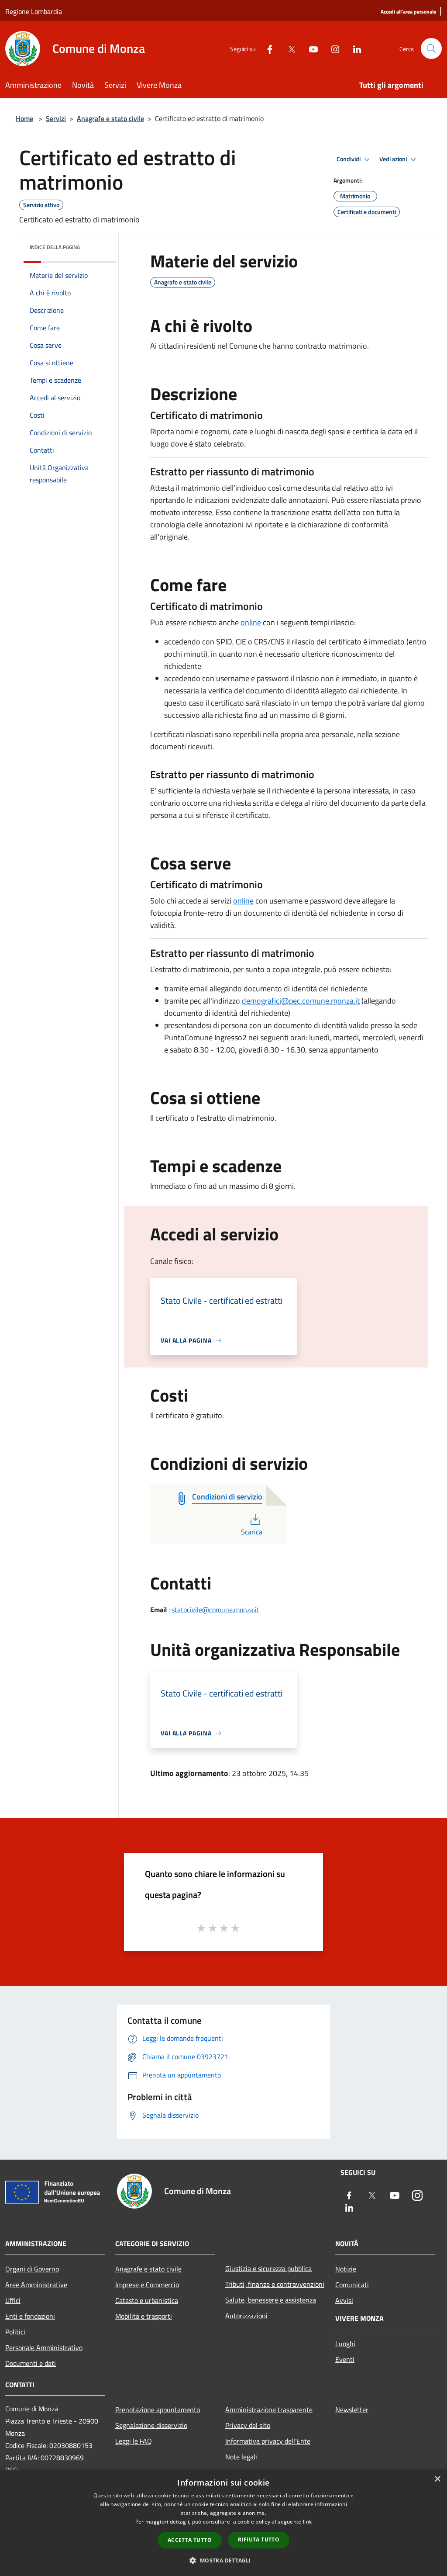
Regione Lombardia (34, 11)
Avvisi (344, 2300)
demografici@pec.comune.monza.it (301, 1001)
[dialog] (223, 2523)
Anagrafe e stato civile (110, 118)
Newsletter (352, 2410)
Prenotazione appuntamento (158, 2410)
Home (24, 118)
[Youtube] (310, 48)
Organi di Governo (32, 2269)
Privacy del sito (248, 2425)
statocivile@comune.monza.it (215, 1610)
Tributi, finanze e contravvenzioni (275, 2284)
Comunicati (352, 2285)
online (251, 622)
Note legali (241, 2457)
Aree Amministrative (36, 2285)
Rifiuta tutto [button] (259, 2540)
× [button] (437, 2479)
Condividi (349, 159)
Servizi (56, 118)
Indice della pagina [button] (55, 247)
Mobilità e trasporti (144, 2316)
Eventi (345, 2359)
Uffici (13, 2300)
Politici (15, 2332)
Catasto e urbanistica (147, 2300)
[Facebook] (266, 48)
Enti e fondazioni (30, 2316)
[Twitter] (288, 48)
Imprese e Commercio (147, 2285)
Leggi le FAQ (134, 2441)
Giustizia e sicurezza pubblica (268, 2268)
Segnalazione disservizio (151, 2425)
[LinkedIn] (354, 48)
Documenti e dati (31, 2363)
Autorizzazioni (246, 2316)
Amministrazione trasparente (269, 2410)
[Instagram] (332, 48)
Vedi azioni (394, 159)
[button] (223, 2560)
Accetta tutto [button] (190, 2540)
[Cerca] (431, 48)
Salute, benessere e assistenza (271, 2300)
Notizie (346, 2269)
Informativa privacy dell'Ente (268, 2441)
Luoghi (345, 2344)
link (307, 2522)
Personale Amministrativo (44, 2347)
